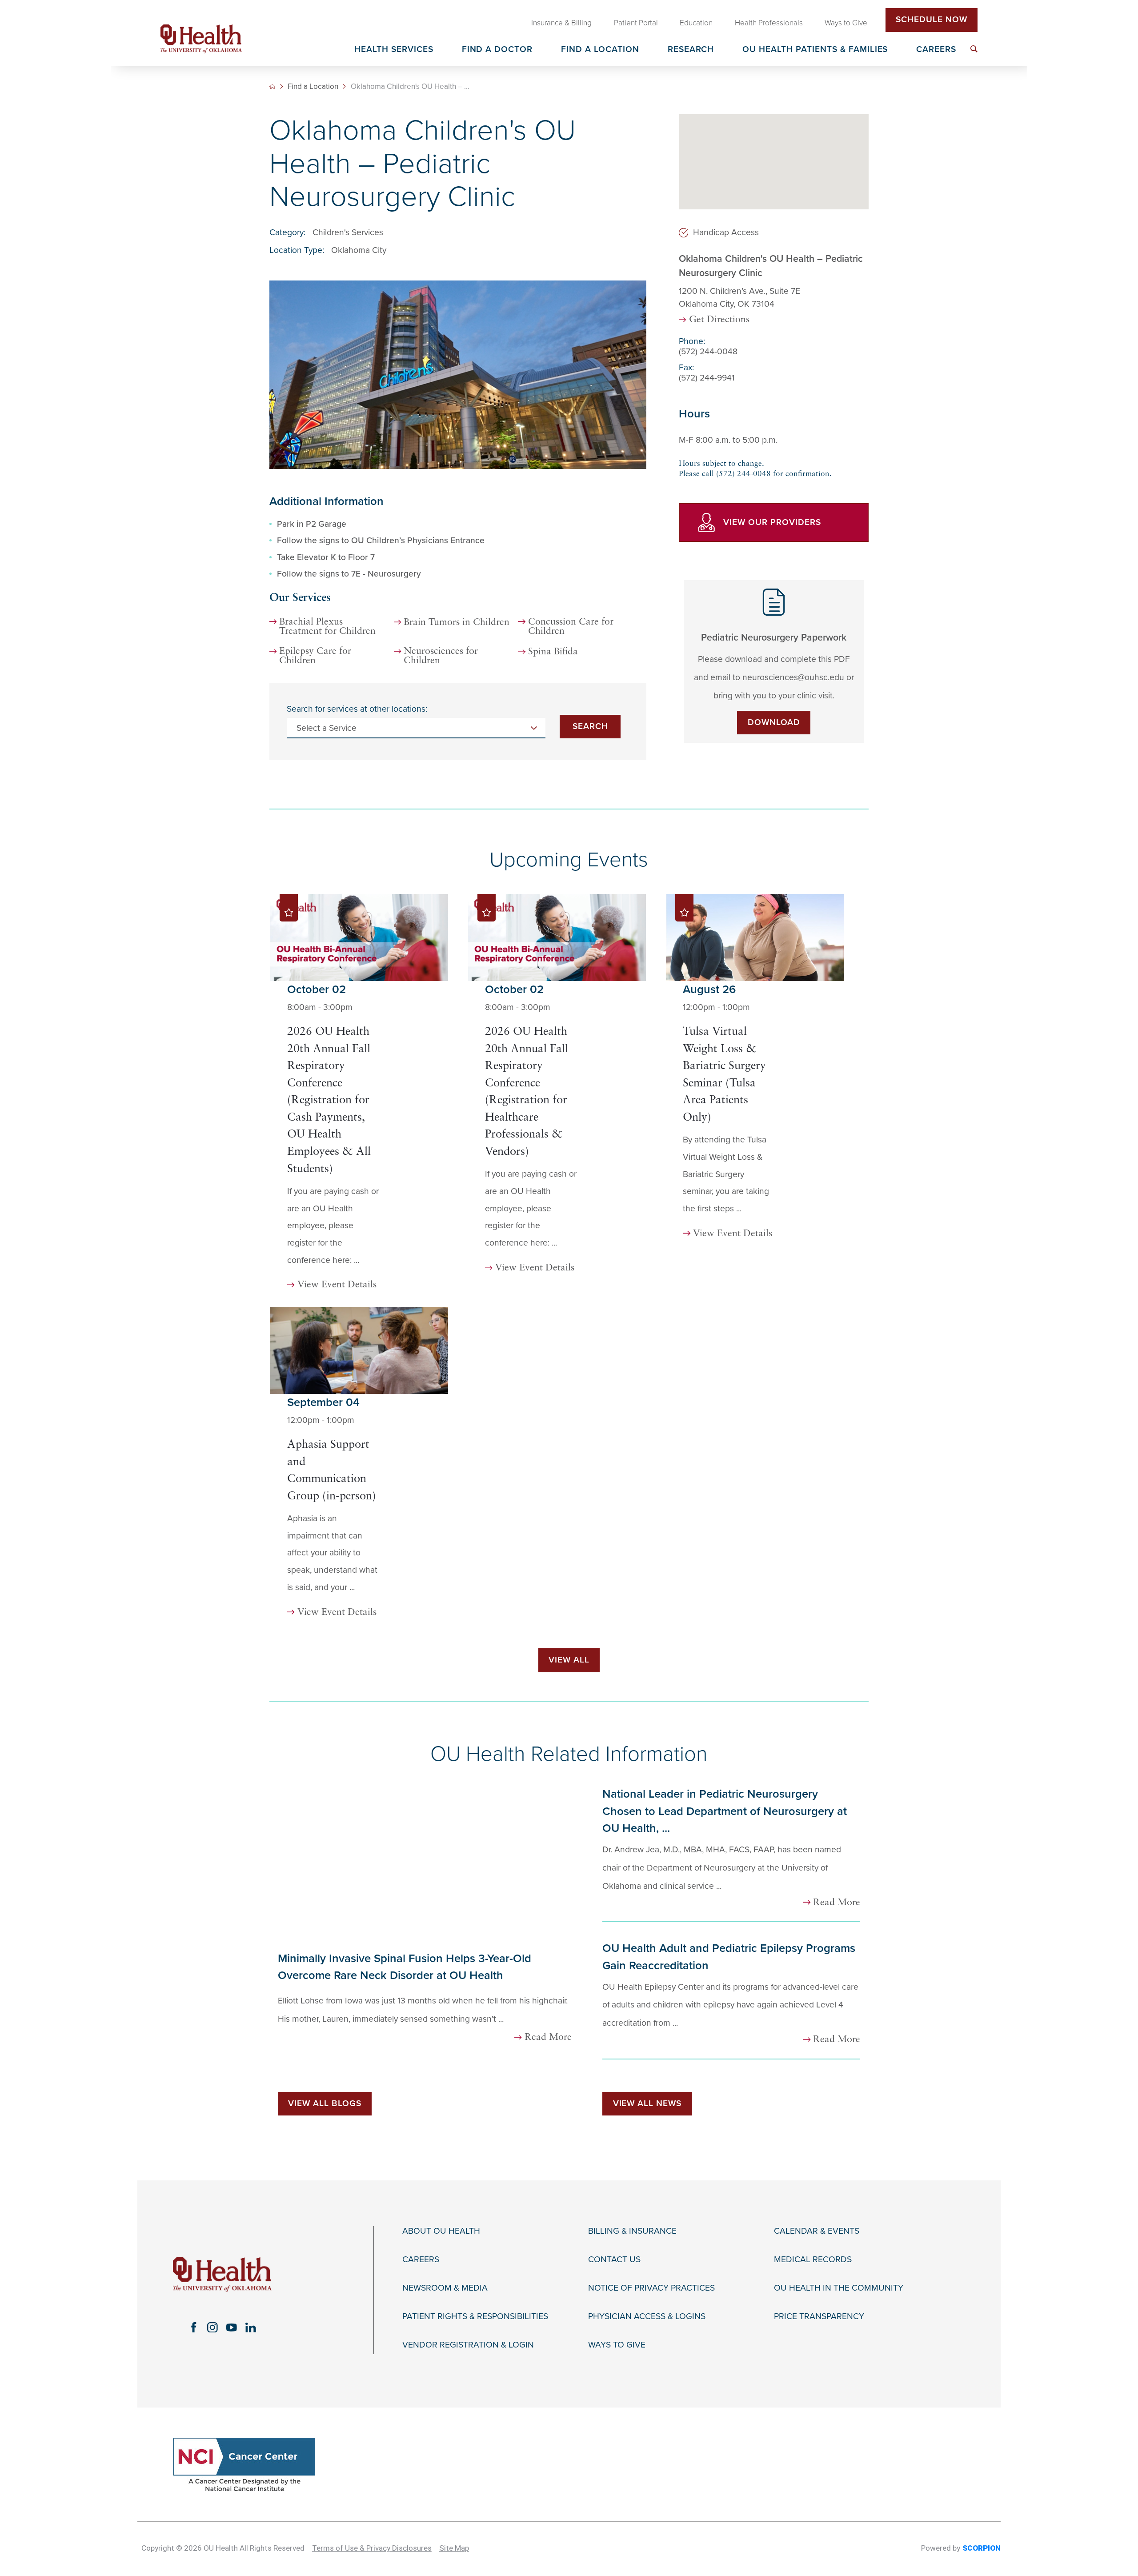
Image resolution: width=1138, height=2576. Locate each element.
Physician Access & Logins (647, 2317)
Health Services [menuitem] (394, 50)
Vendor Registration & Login (468, 2345)
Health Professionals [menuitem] (769, 23)
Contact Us (614, 2260)
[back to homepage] (272, 86)
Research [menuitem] (691, 50)
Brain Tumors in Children (457, 623)
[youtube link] (232, 2327)
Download (774, 722)
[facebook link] (194, 2327)
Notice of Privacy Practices (651, 2288)
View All (569, 1660)
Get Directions (719, 320)
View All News (647, 2103)
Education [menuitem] (696, 23)
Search (590, 726)
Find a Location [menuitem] (600, 50)
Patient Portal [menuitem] (636, 23)
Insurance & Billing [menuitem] (561, 23)
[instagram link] (213, 2327)
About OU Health (441, 2231)
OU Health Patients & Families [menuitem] (815, 50)
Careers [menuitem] (936, 50)
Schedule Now (932, 20)
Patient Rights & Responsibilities (475, 2317)
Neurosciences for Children (441, 656)
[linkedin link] (251, 2327)
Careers (421, 2260)
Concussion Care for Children (571, 627)
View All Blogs (325, 2103)
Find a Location (313, 86)
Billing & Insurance (632, 2231)
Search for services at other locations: (357, 709)
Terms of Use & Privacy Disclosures (372, 2548)
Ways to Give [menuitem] (846, 23)
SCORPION (982, 2548)
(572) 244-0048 (708, 351)
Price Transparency (819, 2317)
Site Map (454, 2548)
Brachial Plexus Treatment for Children (327, 627)
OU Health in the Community (839, 2288)
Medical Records (813, 2260)
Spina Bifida (553, 652)
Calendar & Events (817, 2231)
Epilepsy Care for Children (315, 656)
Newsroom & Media (445, 2288)
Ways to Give (617, 2345)
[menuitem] (974, 49)
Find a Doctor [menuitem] (497, 50)
